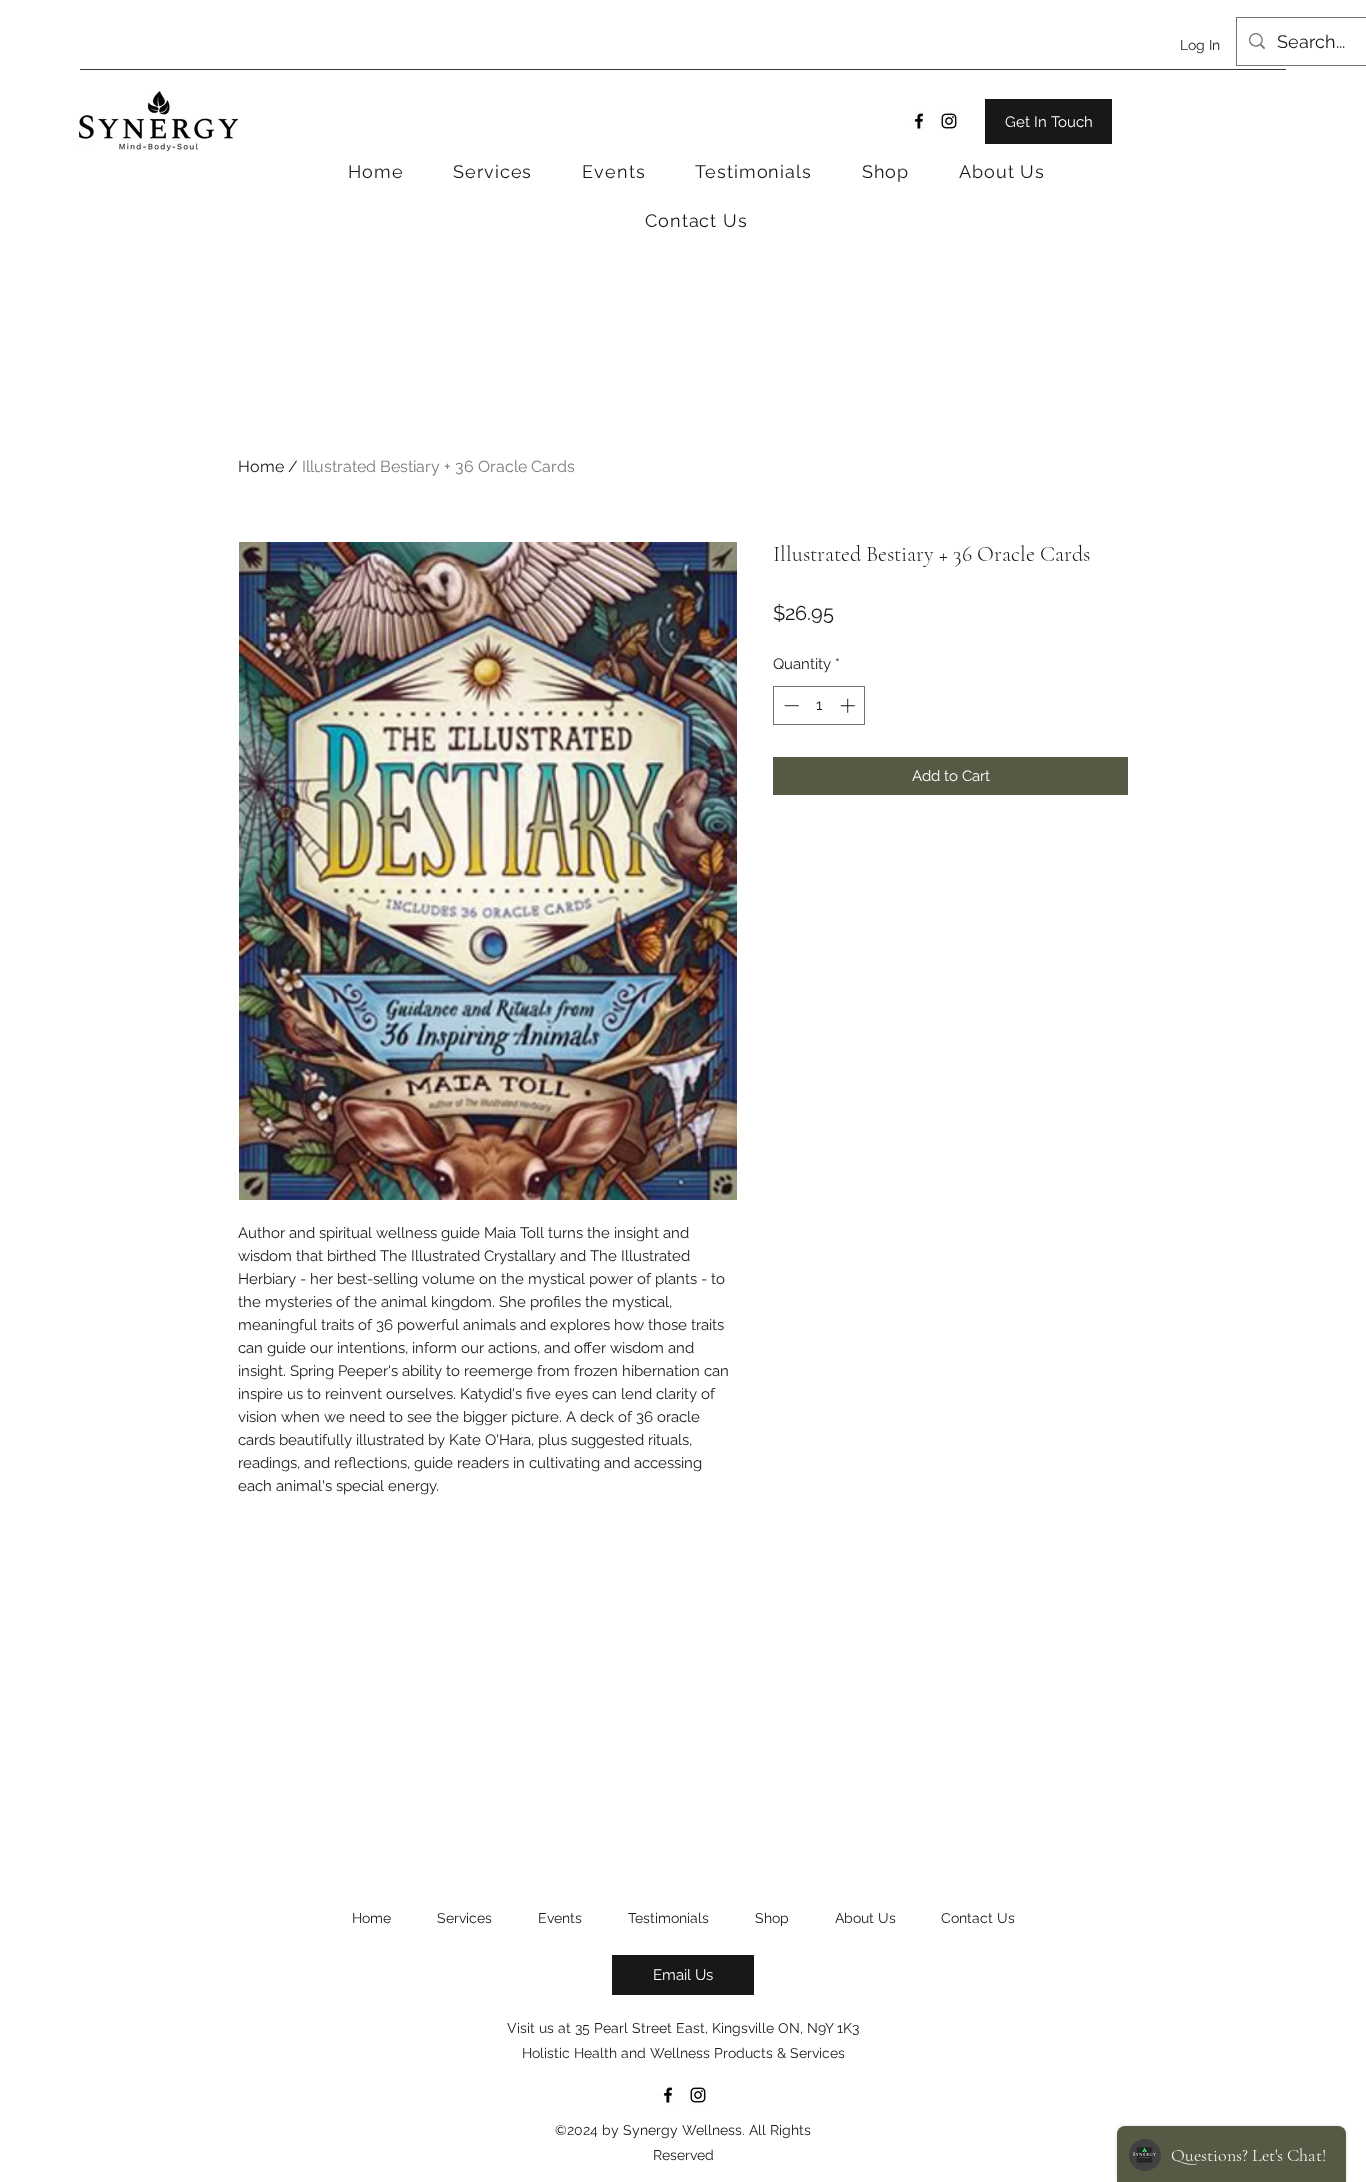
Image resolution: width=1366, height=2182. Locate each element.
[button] (885, 171)
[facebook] (919, 121)
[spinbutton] (819, 705)
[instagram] (949, 121)
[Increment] (849, 705)
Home (261, 466)
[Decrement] (789, 705)
